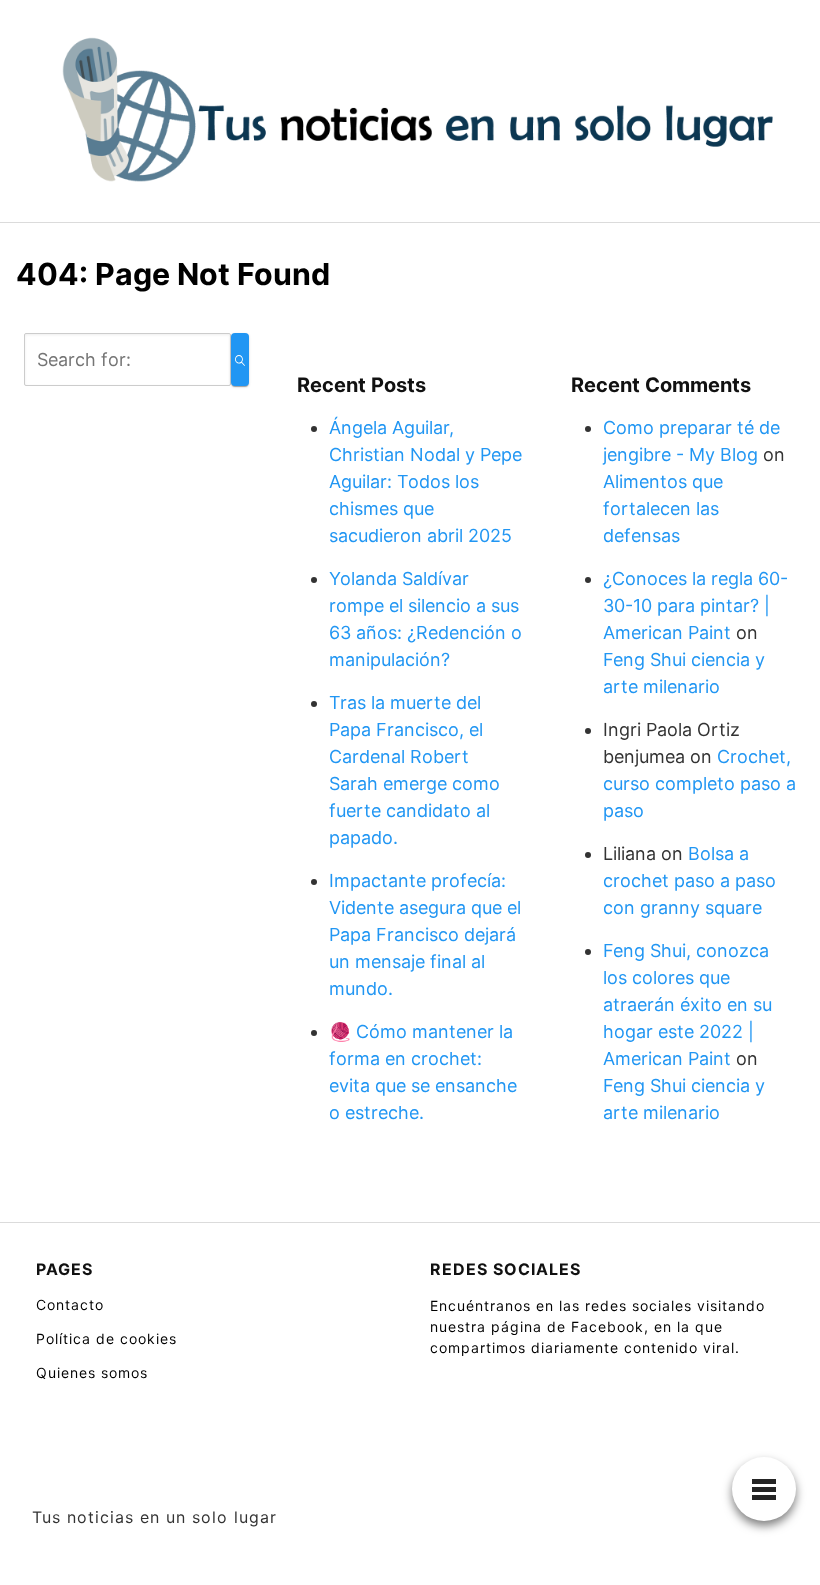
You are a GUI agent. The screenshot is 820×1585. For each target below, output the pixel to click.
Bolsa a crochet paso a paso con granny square (689, 880)
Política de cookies (106, 1338)
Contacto (70, 1304)
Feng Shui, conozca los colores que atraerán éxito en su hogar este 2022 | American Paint (687, 1004)
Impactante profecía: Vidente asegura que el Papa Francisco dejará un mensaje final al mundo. (425, 934)
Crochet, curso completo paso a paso (699, 783)
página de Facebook (567, 1326)
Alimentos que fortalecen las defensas (663, 508)
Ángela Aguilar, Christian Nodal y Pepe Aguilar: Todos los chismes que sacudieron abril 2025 (425, 481)
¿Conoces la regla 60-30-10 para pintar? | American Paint (695, 605)
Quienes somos (92, 1372)
